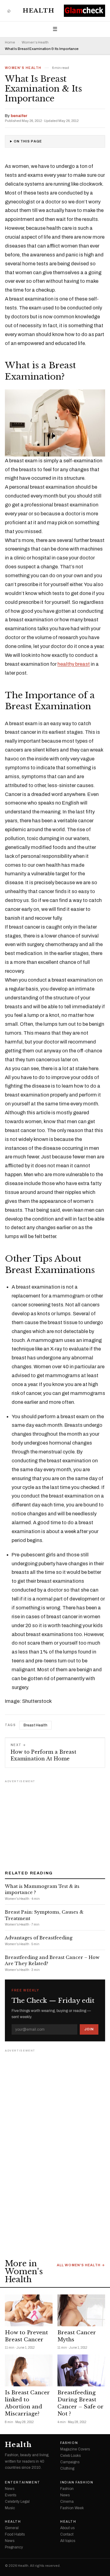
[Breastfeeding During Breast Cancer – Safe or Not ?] (81, 2370)
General (12, 2528)
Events (11, 2495)
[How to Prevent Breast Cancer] (29, 2310)
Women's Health (35, 42)
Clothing (67, 2468)
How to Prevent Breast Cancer (26, 2336)
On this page (28, 141)
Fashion (69, 2443)
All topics (68, 2541)
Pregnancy (14, 2547)
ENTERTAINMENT (23, 2483)
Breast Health (35, 1725)
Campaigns (70, 2462)
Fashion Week (72, 2508)
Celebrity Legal (17, 2502)
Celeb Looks (70, 2456)
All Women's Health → (81, 2265)
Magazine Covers (75, 2449)
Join (89, 2029)
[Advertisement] (55, 1823)
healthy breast (74, 664)
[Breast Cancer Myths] (81, 2310)
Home (10, 42)
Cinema (67, 2502)
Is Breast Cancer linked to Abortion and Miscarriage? (27, 2403)
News (10, 2489)
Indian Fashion (77, 2483)
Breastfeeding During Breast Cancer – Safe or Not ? (81, 2403)
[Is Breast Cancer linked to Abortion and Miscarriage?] (29, 2370)
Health (38, 11)
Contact (67, 2534)
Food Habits (15, 2534)
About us (67, 2528)
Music (10, 2508)
